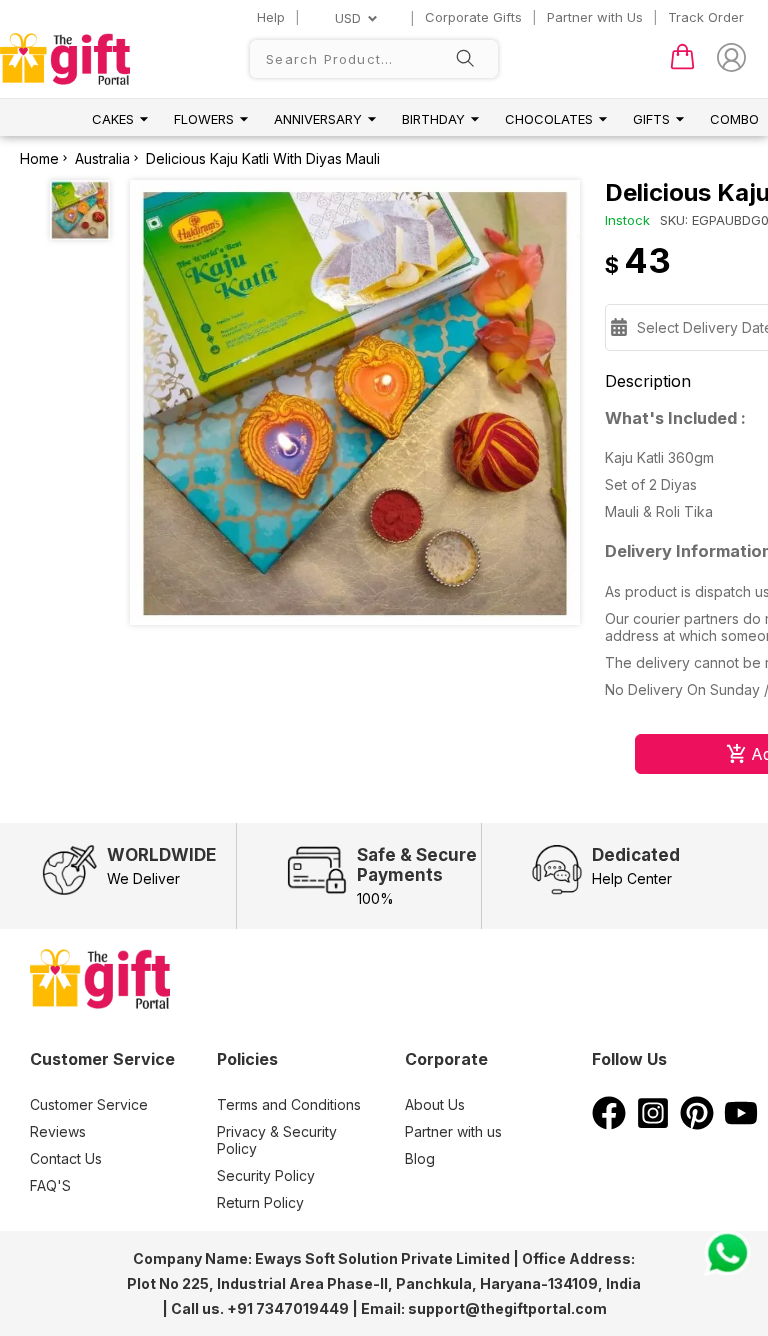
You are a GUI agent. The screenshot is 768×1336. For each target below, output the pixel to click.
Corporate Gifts (473, 17)
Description (648, 381)
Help (271, 17)
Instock (627, 220)
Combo (734, 119)
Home (39, 158)
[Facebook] (609, 1124)
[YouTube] (741, 1124)
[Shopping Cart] (682, 65)
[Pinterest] (697, 1124)
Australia (102, 158)
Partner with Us (595, 17)
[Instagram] (653, 1124)
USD (348, 18)
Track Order (706, 17)
